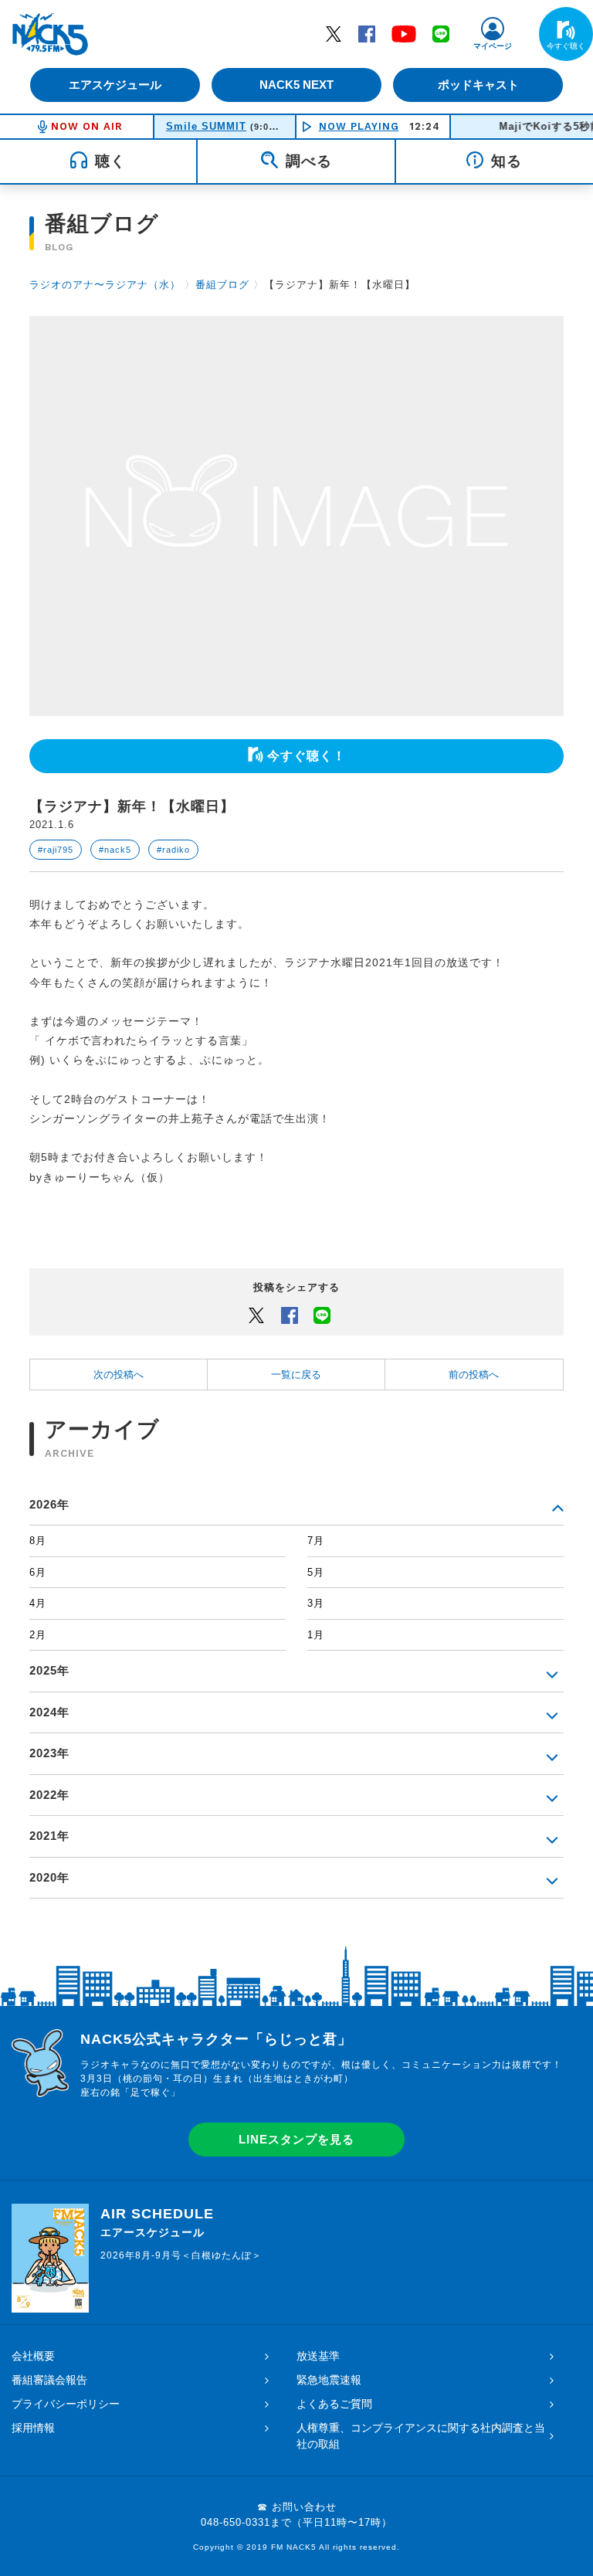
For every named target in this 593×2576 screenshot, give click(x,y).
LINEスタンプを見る (296, 2139)
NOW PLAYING (359, 126)
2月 (38, 1635)
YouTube (404, 33)
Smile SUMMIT (206, 126)
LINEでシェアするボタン (322, 1315)
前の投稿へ (474, 1375)
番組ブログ (222, 285)
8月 (38, 1541)
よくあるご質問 (334, 2404)
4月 (38, 1603)
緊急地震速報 (329, 2380)
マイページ (493, 46)
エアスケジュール (115, 85)
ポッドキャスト (478, 85)
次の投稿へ (119, 1375)
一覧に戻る (296, 1375)
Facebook (367, 33)
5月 (316, 1572)
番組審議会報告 (49, 2380)
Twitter (334, 33)
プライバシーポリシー (66, 2404)
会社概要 (33, 2356)
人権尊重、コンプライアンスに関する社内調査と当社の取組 (421, 2436)
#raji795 (56, 850)
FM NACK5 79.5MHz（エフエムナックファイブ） (50, 34)
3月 (316, 1603)
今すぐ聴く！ (307, 756)
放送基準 (318, 2356)
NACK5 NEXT (296, 85)
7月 (316, 1541)
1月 (316, 1635)
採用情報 (33, 2428)
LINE (441, 33)
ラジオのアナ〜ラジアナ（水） (105, 285)
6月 (38, 1572)
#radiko (173, 850)
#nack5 (115, 850)
